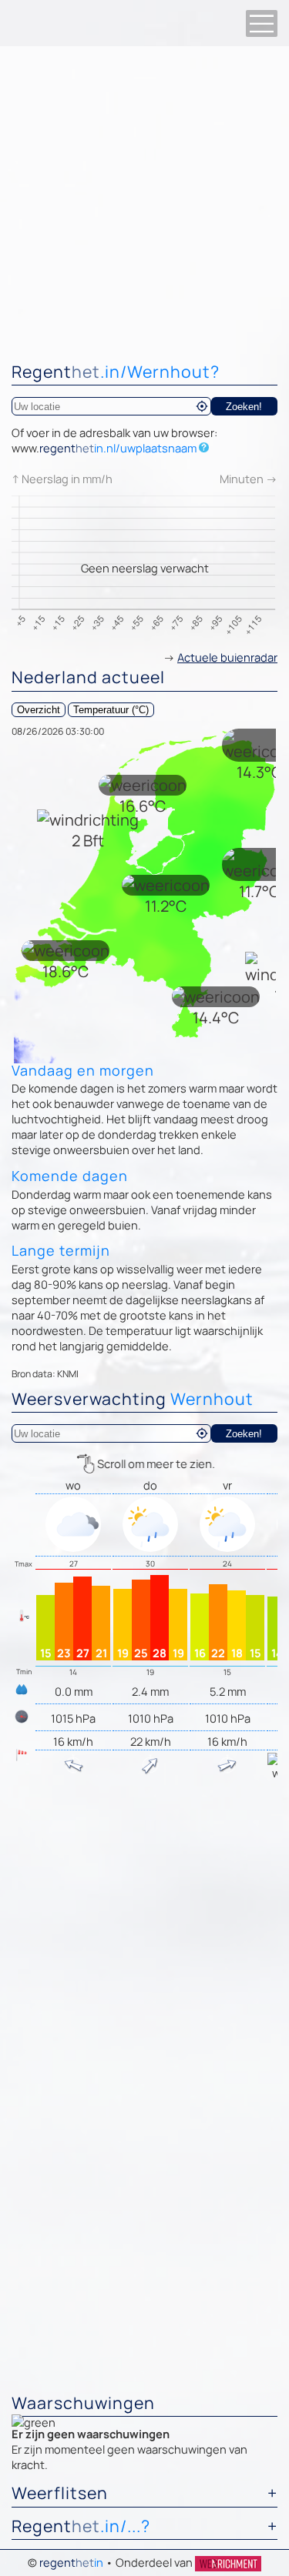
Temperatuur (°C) (111, 710)
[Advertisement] (144, 198)
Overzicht (39, 710)
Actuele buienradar (227, 657)
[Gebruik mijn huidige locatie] (202, 406)
